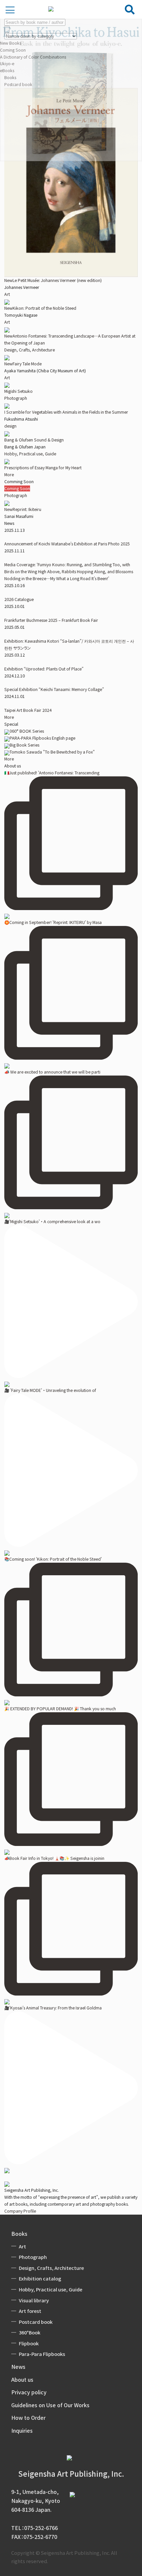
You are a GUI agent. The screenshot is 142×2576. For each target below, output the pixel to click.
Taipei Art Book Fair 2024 (28, 710)
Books (19, 2233)
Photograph (16, 398)
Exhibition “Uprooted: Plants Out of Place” (44, 669)
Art (7, 294)
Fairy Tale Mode (23, 364)
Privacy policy (29, 2392)
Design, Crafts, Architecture (30, 350)
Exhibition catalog (40, 2278)
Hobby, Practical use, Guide (30, 454)
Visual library (34, 2300)
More (9, 475)
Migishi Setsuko (18, 391)
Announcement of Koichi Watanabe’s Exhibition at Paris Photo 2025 (67, 544)
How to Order (28, 2417)
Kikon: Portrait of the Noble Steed (40, 308)
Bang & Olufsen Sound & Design (34, 440)
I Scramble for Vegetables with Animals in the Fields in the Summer (66, 412)
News (18, 2367)
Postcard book (36, 2322)
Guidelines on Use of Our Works (50, 2405)
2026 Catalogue (19, 599)
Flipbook (29, 2343)
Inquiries (22, 2430)
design (10, 426)
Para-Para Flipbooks (42, 2354)
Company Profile (20, 2211)
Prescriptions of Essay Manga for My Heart (43, 468)
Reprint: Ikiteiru (23, 509)
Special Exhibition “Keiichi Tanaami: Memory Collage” (54, 689)
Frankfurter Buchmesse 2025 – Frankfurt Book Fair (51, 620)
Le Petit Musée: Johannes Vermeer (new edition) (53, 280)
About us (22, 2379)
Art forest (30, 2311)
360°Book (30, 2332)
